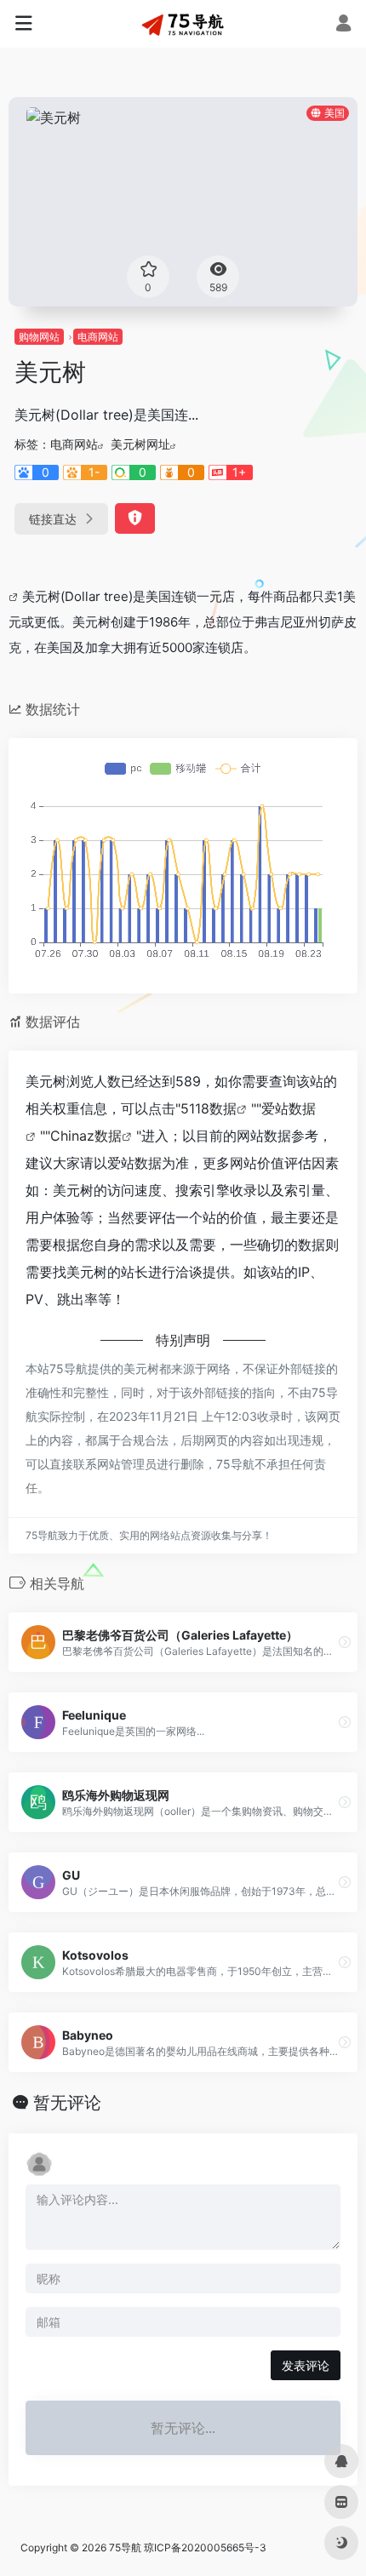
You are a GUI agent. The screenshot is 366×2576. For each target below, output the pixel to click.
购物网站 (39, 337)
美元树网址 (140, 444)
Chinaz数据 (86, 1136)
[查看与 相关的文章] (15, 596)
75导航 (125, 2547)
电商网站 (98, 337)
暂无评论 (67, 2103)
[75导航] (183, 24)
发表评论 (306, 2365)
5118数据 (209, 1108)
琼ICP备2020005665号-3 (205, 2547)
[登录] (343, 25)
